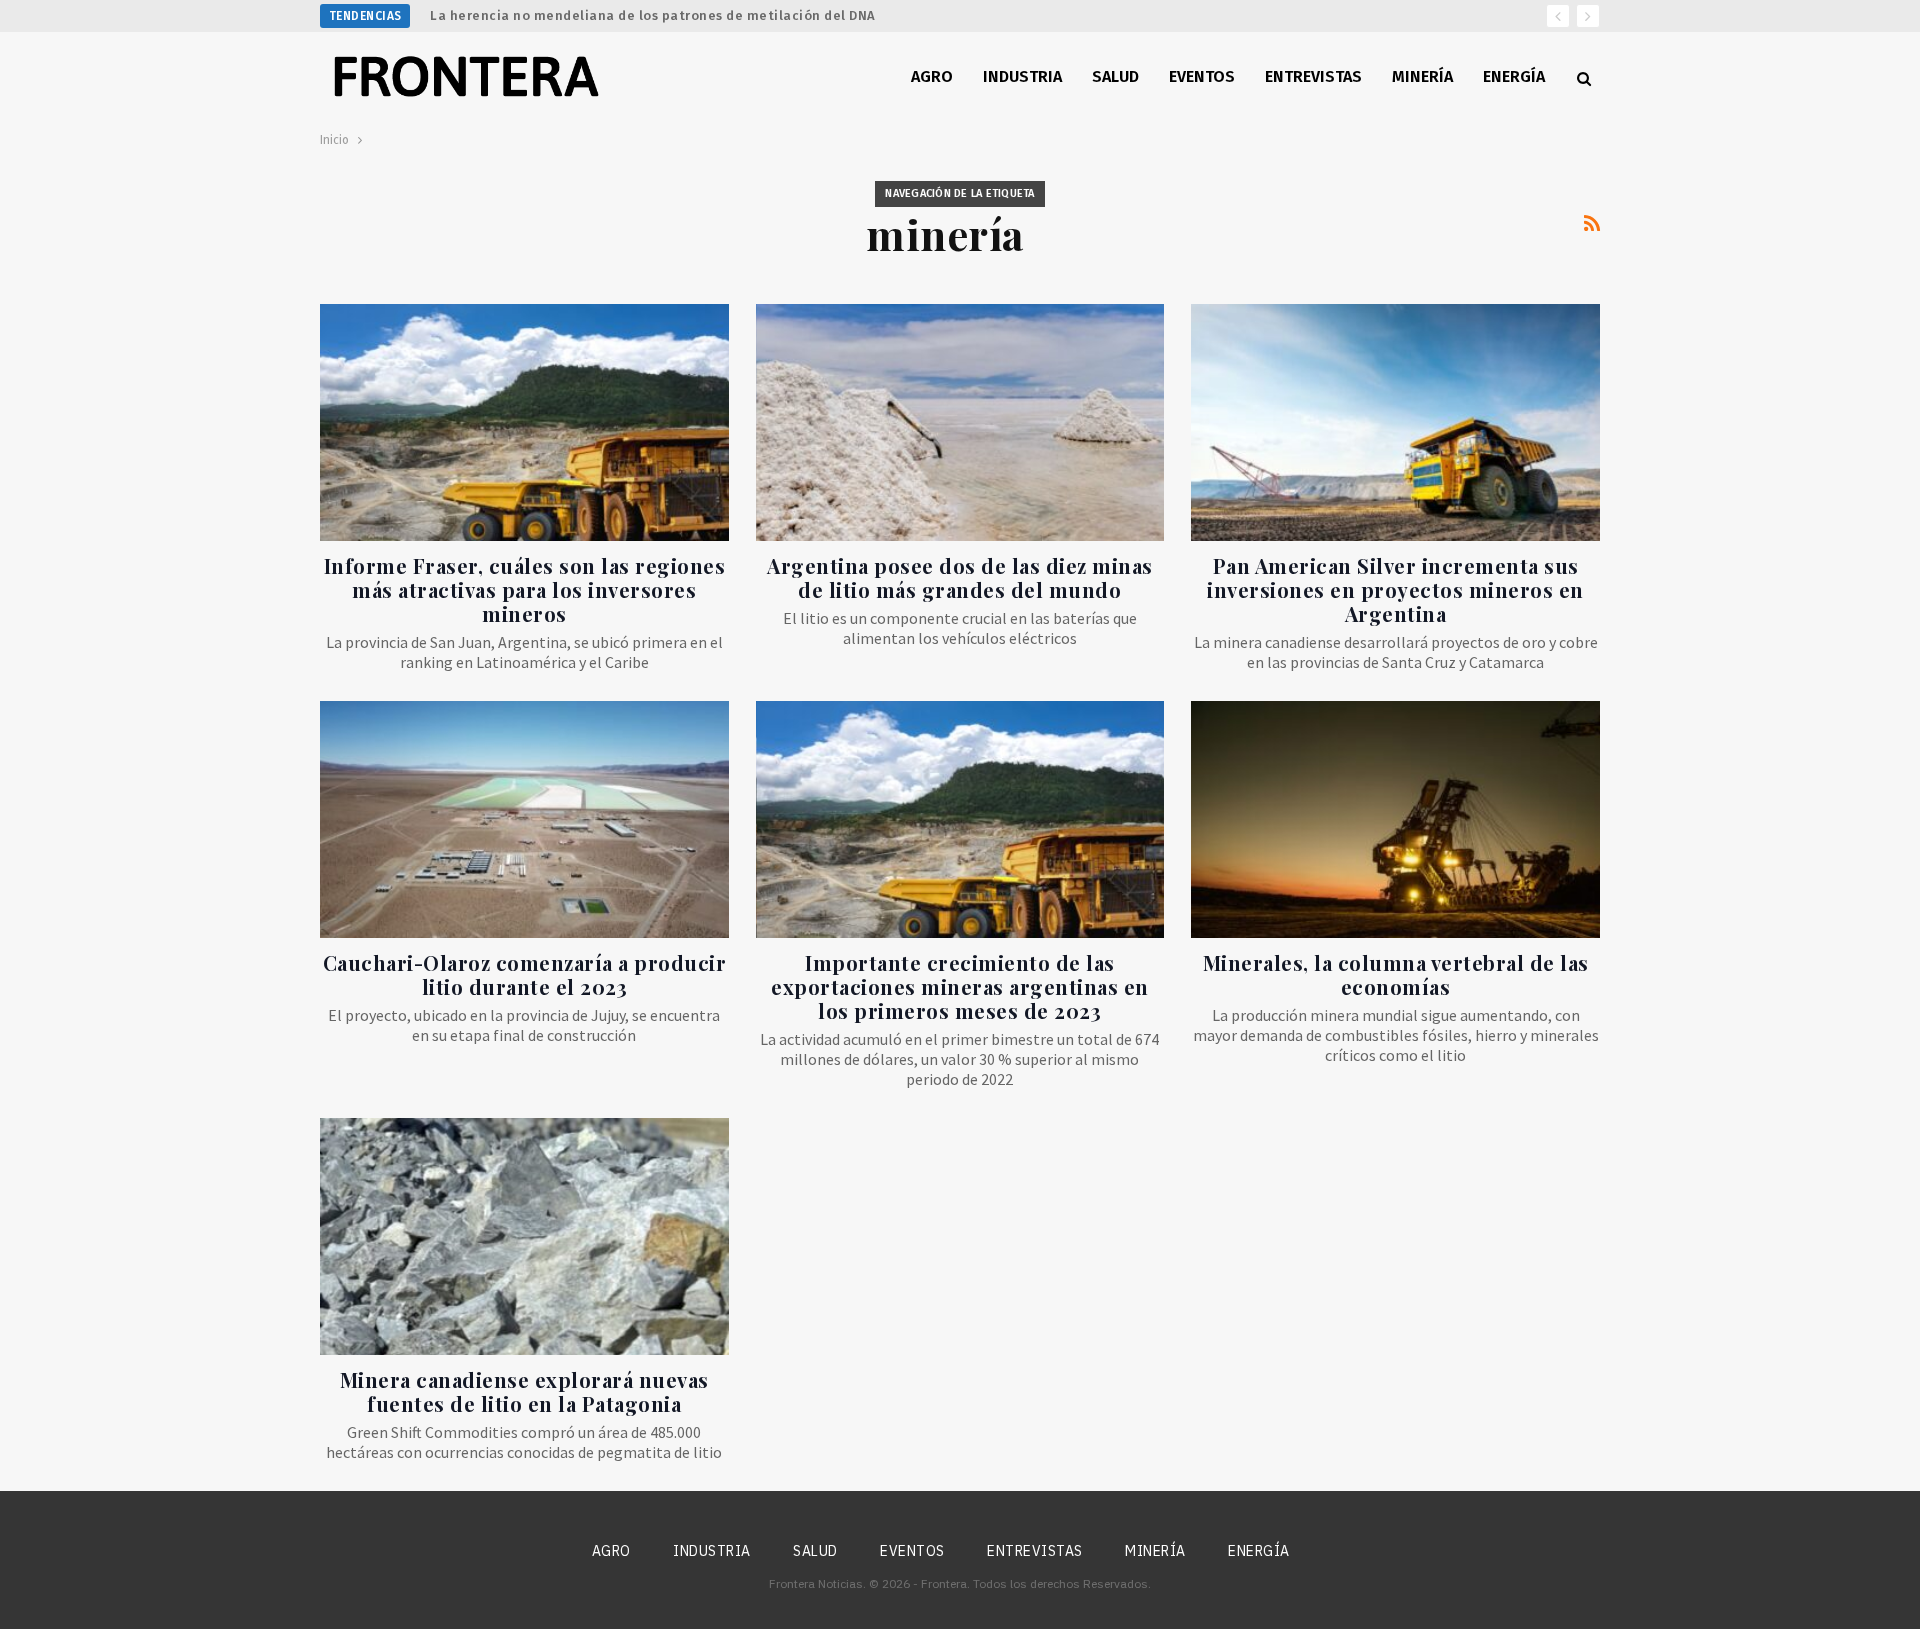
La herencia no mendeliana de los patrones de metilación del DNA (653, 15)
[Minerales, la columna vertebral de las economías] (1395, 819)
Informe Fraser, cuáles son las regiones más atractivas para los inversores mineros (525, 589)
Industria (1022, 76)
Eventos (1202, 76)
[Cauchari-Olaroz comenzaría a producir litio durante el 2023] (524, 819)
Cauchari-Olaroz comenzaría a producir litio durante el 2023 (525, 974)
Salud (1115, 76)
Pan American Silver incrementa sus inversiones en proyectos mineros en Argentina (1395, 589)
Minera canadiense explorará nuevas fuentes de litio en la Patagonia (524, 1391)
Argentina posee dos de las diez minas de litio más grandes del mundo (960, 577)
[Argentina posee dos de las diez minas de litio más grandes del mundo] (960, 422)
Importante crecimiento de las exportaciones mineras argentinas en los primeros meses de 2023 (960, 986)
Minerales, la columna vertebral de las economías (1396, 974)
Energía (1514, 76)
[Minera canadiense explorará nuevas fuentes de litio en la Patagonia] (524, 1236)
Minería (1422, 76)
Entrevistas (1313, 76)
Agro (932, 76)
